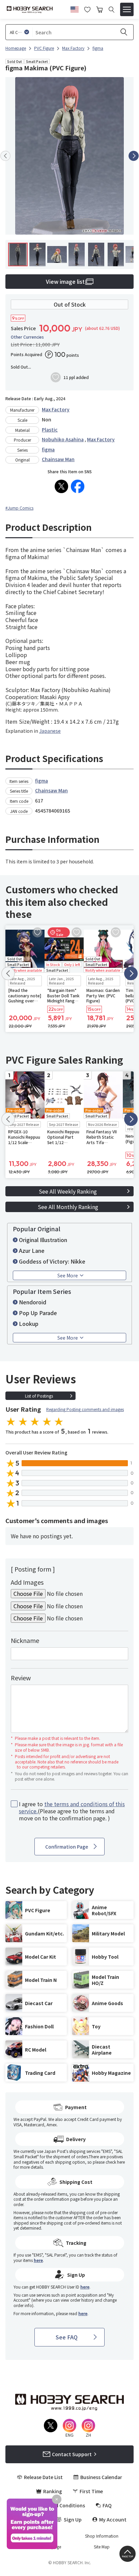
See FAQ (67, 2337)
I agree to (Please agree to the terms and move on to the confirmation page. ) (72, 1811)
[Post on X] (61, 486)
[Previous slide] (5, 156)
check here (115, 2162)
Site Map (102, 2547)
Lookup (29, 1324)
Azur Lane (32, 1250)
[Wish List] (87, 9)
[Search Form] (112, 10)
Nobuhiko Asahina (63, 439)
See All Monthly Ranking (68, 1207)
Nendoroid (33, 1302)
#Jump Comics (19, 508)
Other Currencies (27, 337)
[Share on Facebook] (78, 486)
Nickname (25, 1640)
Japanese (50, 731)
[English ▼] (75, 8)
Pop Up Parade (38, 1313)
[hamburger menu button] (127, 9)
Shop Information (102, 2536)
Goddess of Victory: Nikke (52, 1261)
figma (48, 449)
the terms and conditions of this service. (72, 1807)
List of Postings (39, 1396)
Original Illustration (43, 1240)
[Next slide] (134, 156)
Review (21, 1678)
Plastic (50, 430)
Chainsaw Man (58, 459)
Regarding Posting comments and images (85, 1409)
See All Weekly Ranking (68, 1191)
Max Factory (56, 409)
